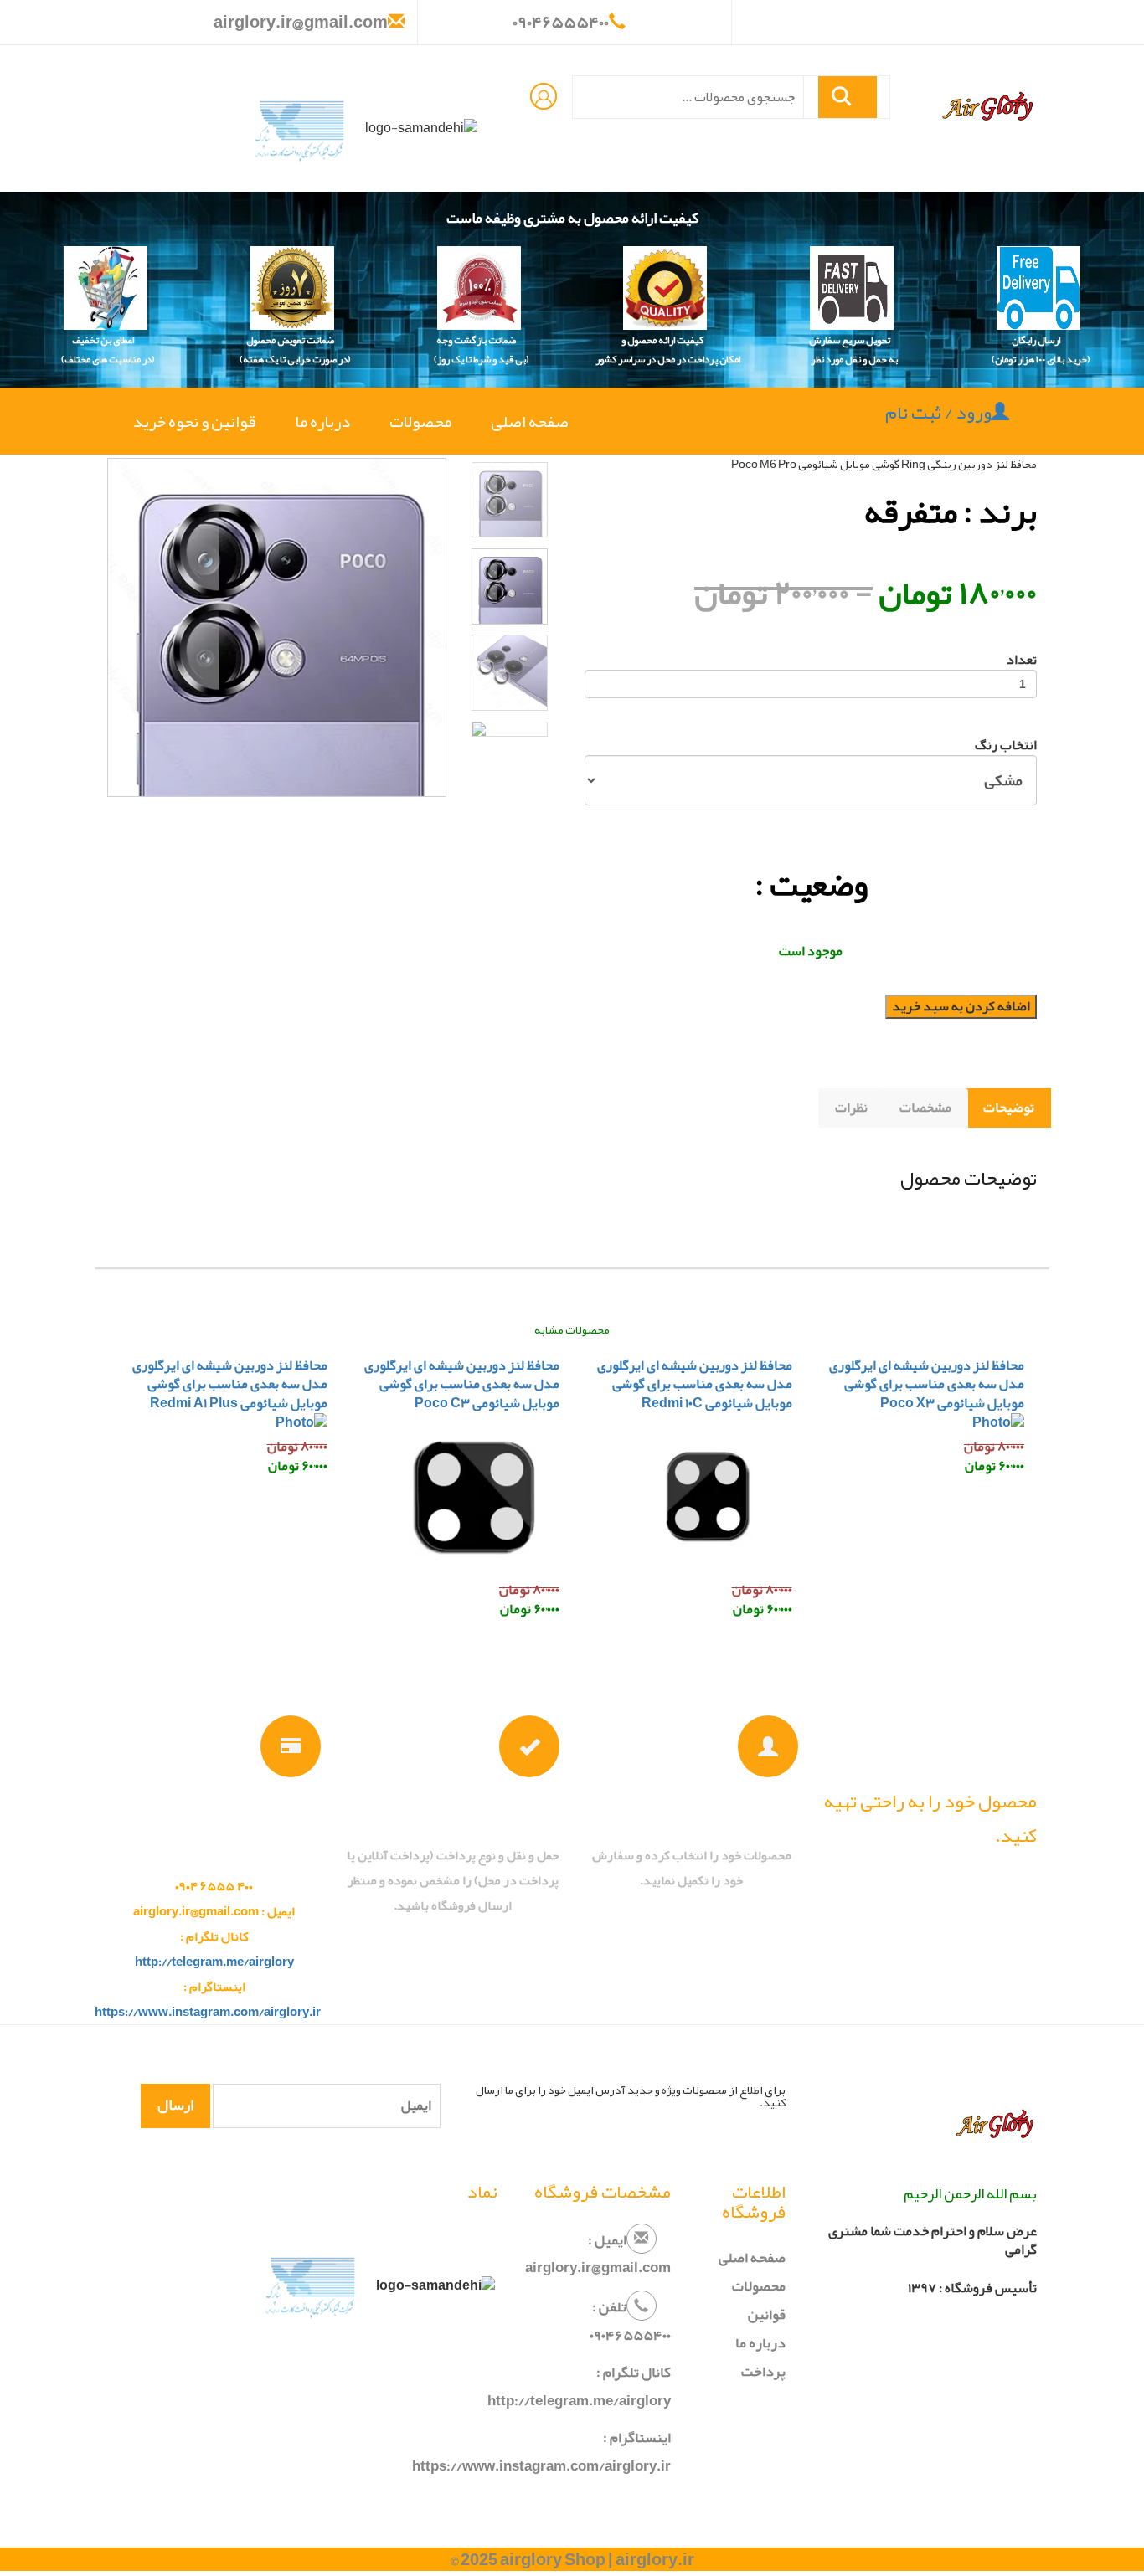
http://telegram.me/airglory (214, 1962)
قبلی (75, 451)
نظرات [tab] (851, 1108)
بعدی (591, 451)
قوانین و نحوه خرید (194, 421)
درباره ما (322, 421)
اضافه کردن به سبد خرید (961, 1007)
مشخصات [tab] (925, 1108)
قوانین (767, 2314)
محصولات (420, 421)
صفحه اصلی (523, 421)
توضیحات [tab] (1009, 1108)
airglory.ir (655, 2559)
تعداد (1022, 660)
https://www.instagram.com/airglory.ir (208, 2012)
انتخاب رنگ (1006, 746)
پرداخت (763, 2371)
